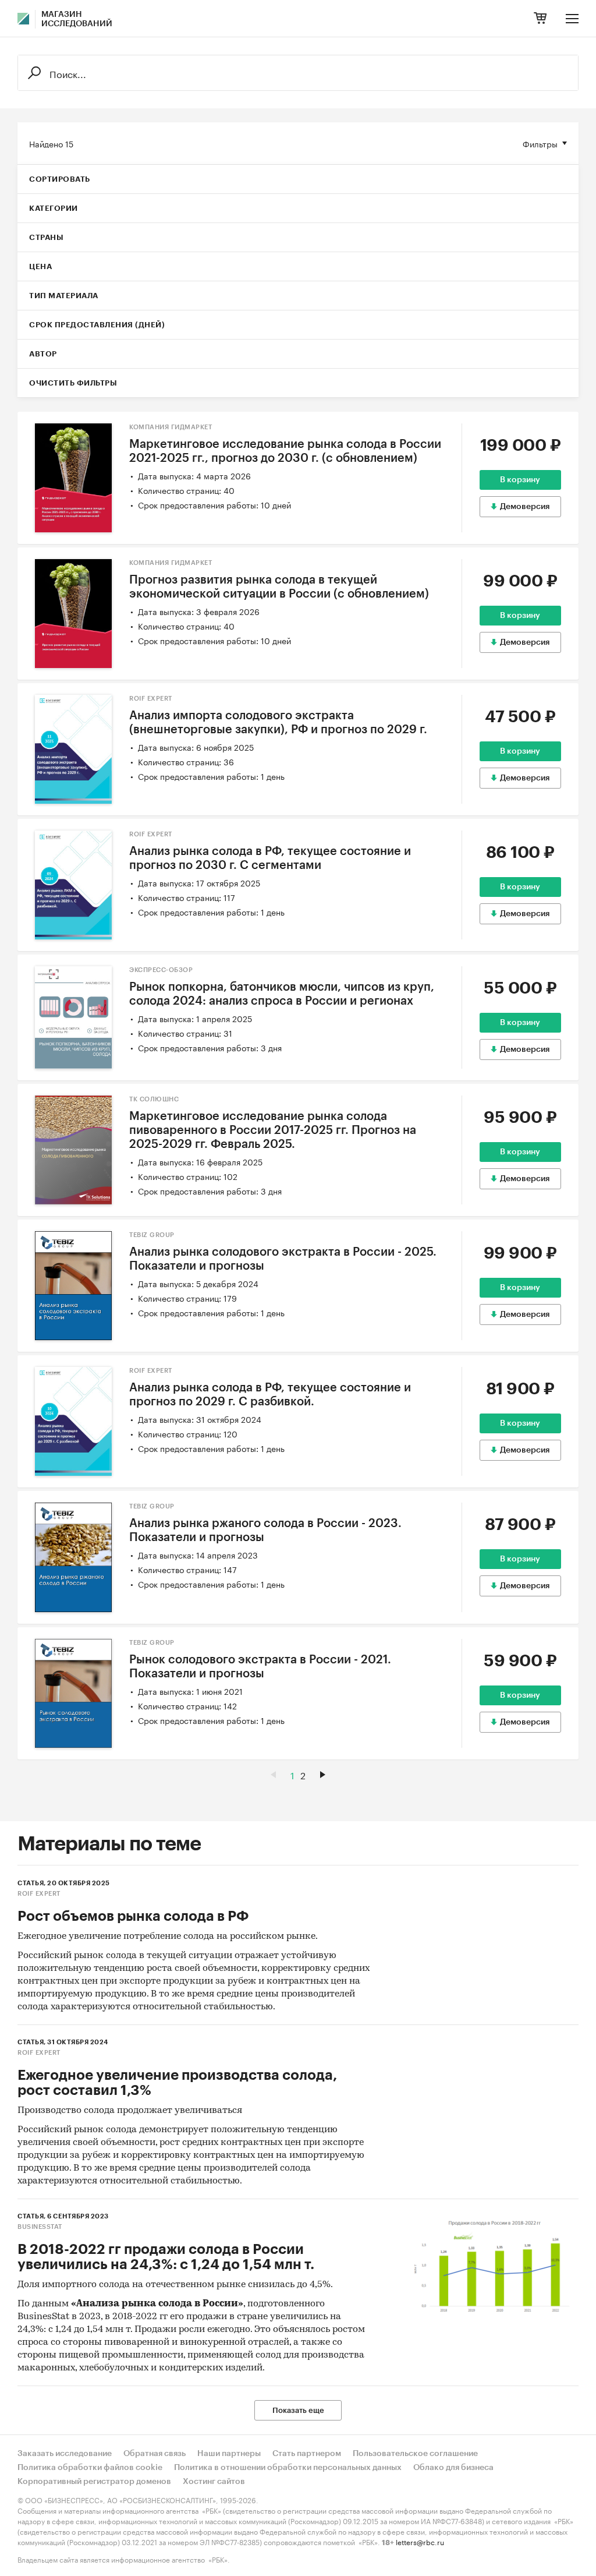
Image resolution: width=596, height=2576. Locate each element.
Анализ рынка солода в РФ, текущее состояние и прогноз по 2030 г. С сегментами (270, 858)
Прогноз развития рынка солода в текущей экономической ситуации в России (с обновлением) (279, 587)
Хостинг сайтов (214, 2482)
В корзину (520, 480)
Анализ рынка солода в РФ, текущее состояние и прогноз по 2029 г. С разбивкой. (270, 1395)
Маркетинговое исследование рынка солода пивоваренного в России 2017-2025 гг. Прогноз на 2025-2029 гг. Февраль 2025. (273, 1130)
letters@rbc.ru (420, 2541)
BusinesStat (40, 2227)
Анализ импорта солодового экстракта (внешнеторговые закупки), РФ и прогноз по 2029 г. (278, 723)
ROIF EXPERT (151, 699)
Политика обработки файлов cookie (90, 2468)
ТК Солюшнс (154, 1099)
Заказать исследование (65, 2454)
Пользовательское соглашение (415, 2454)
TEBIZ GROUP (152, 1235)
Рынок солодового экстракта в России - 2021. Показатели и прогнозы (260, 1667)
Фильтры (540, 143)
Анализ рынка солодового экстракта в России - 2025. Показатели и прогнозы (283, 1259)
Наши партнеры (229, 2454)
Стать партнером (307, 2454)
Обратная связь (155, 2454)
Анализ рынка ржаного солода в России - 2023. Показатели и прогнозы (265, 1531)
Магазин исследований (77, 19)
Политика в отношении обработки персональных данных (288, 2468)
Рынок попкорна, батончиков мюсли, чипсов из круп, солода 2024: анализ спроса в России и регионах (282, 994)
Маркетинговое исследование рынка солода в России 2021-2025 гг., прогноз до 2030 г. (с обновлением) (285, 451)
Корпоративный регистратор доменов (94, 2482)
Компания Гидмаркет (171, 427)
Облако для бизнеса (453, 2468)
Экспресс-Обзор (161, 970)
